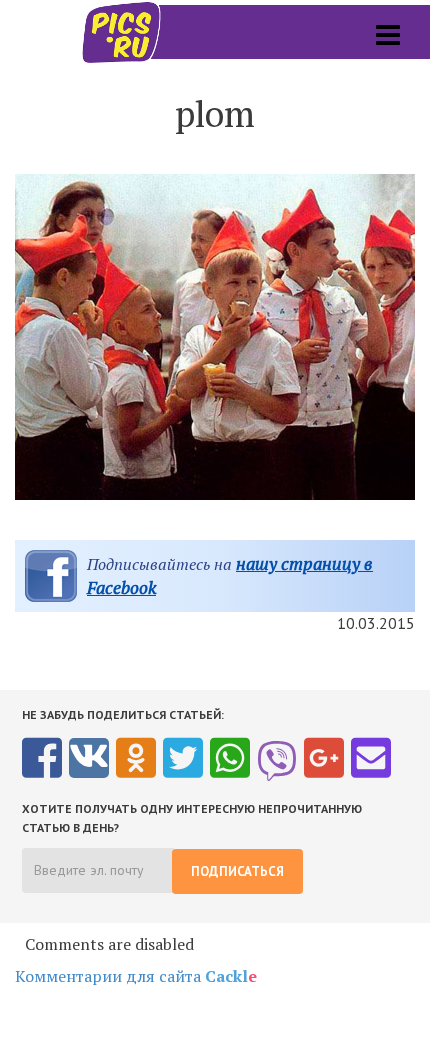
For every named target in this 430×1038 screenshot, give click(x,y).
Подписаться (237, 871)
